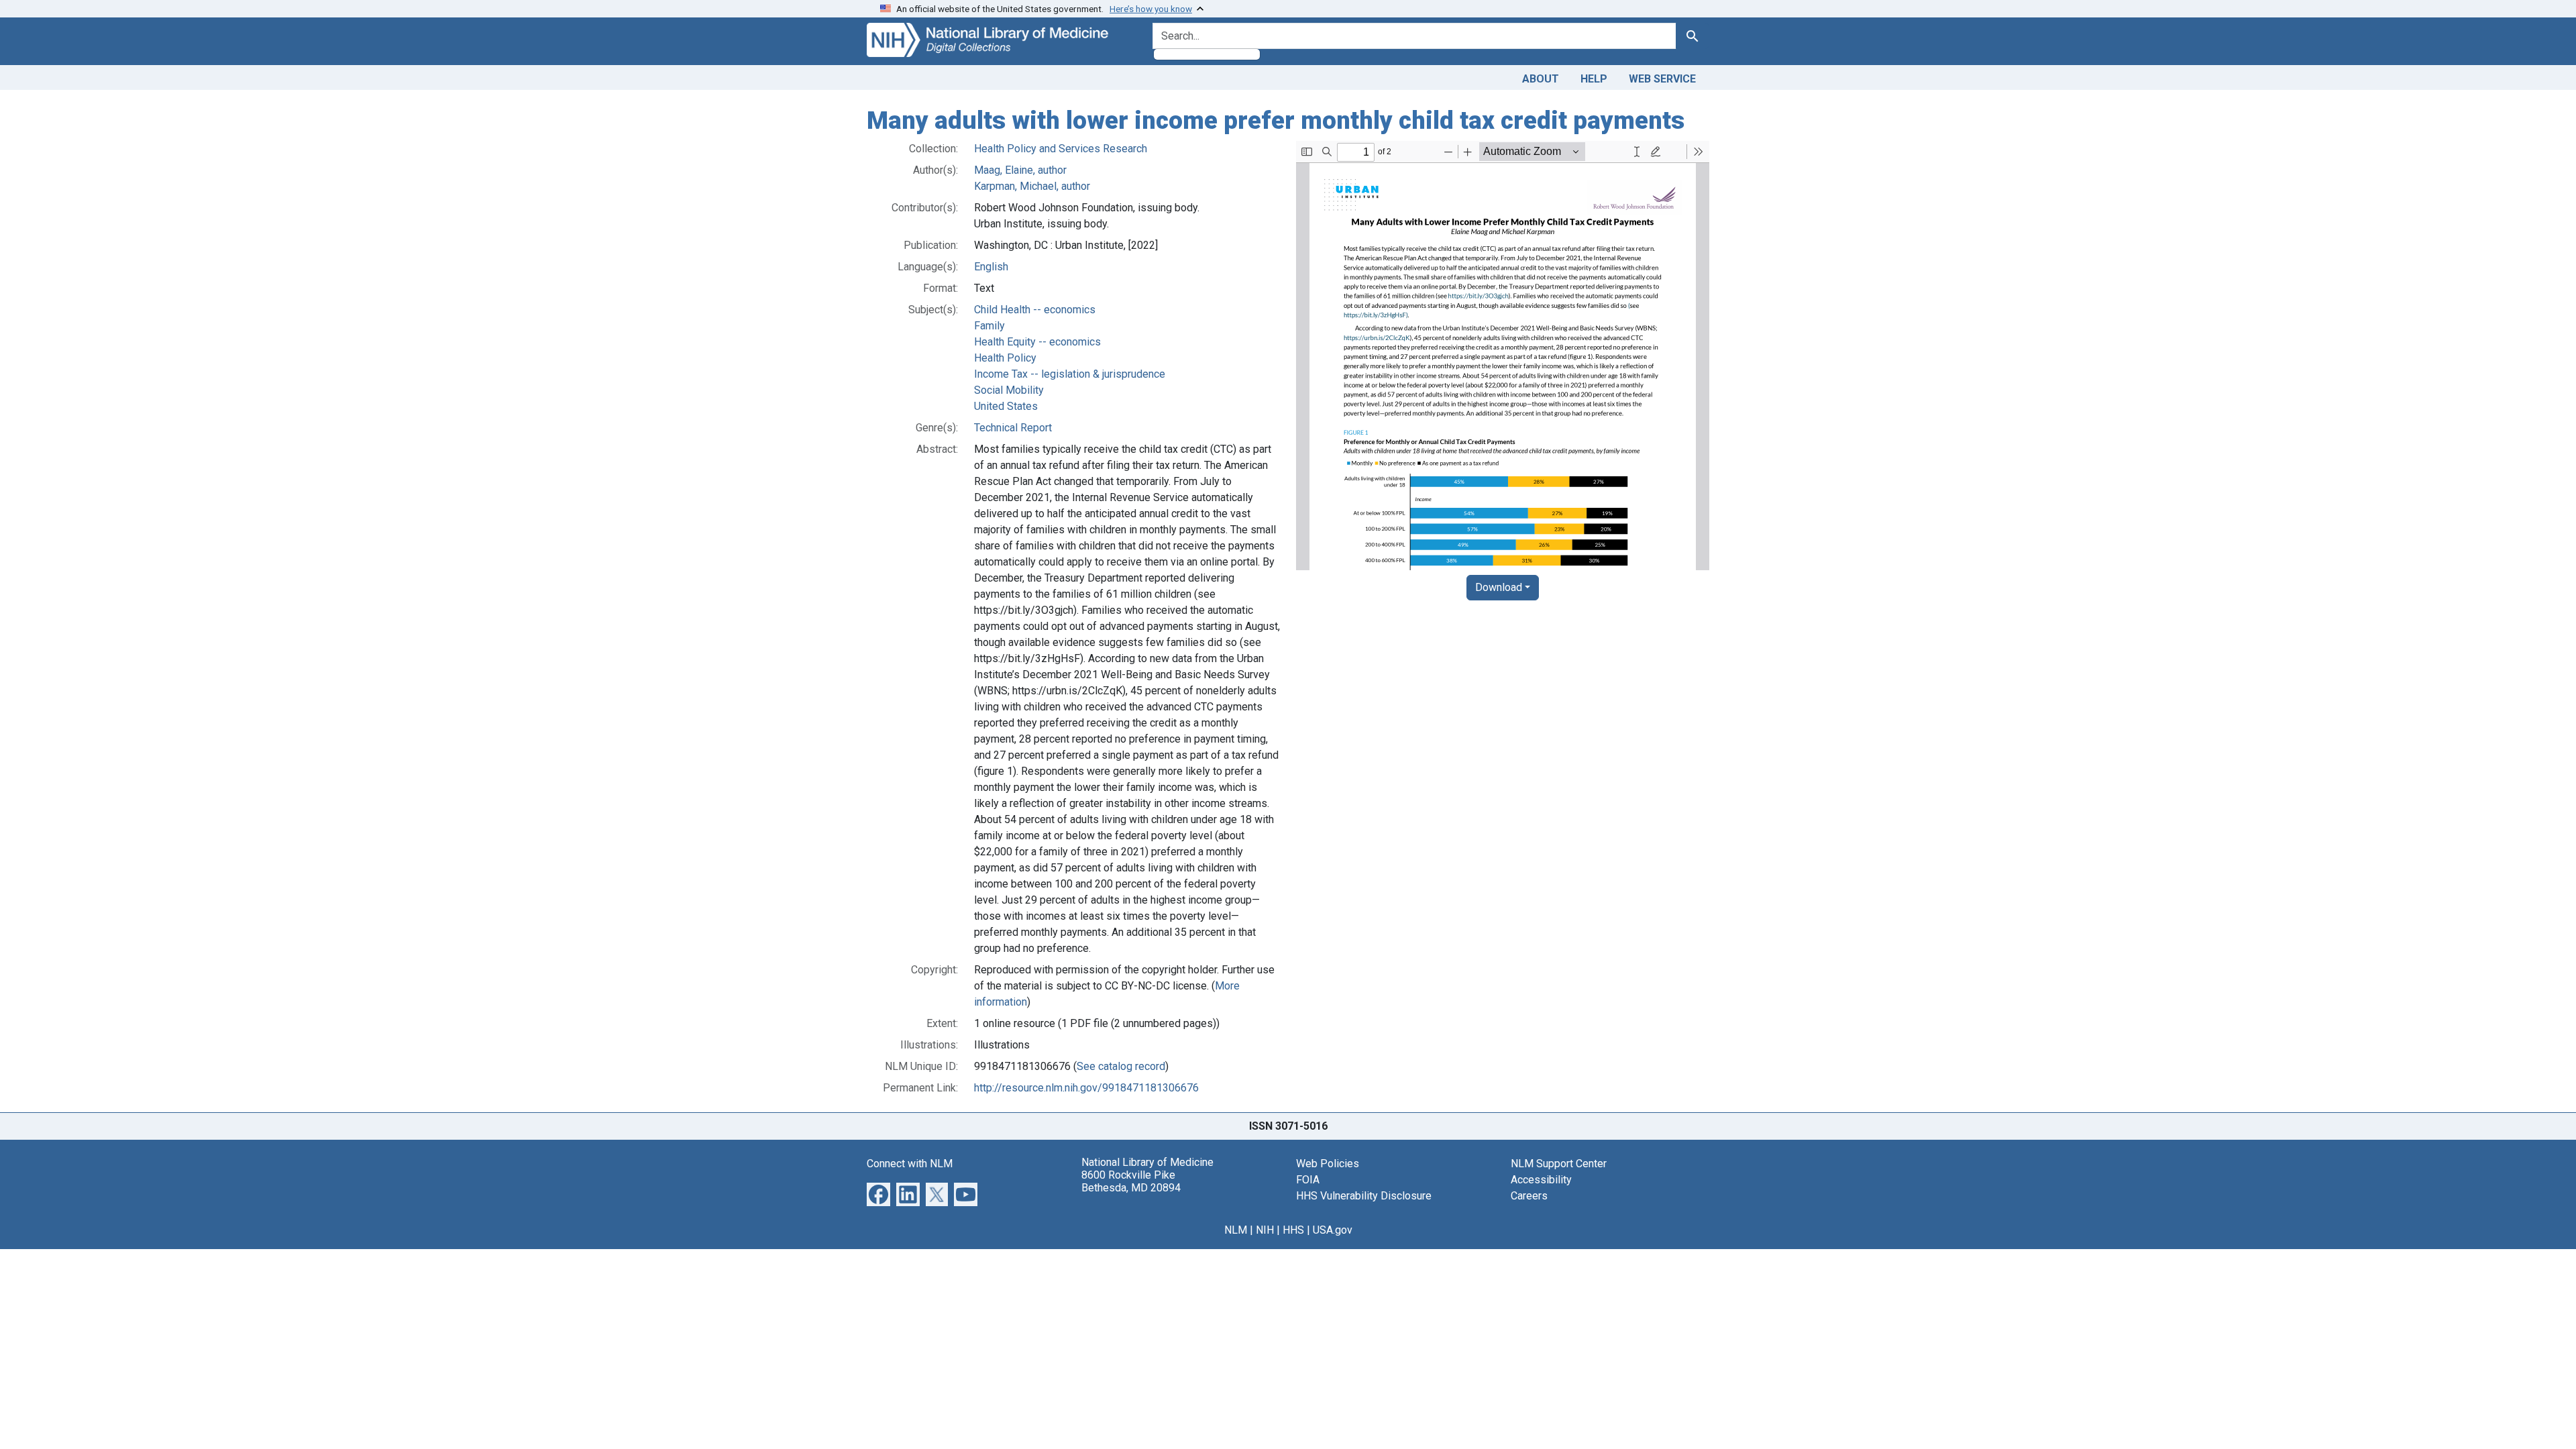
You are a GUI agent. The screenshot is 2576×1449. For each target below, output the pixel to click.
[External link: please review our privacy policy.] (878, 1193)
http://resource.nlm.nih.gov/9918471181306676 (1086, 1088)
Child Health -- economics (1035, 310)
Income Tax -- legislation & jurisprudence (1070, 374)
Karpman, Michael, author (1032, 186)
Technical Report (1013, 428)
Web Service (1662, 79)
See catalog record (1121, 1066)
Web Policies (1328, 1164)
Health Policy (1005, 358)
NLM (1236, 1230)
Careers (1529, 1196)
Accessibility (1541, 1180)
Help (1594, 79)
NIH (1265, 1230)
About (1541, 79)
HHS (1293, 1230)
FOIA (1308, 1180)
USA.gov (1333, 1230)
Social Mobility (1009, 390)
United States (1006, 406)
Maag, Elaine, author (1020, 170)
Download (1499, 587)
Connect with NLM (910, 1164)
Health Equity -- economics (1037, 342)
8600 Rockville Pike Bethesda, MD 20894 (1131, 1181)
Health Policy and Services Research (1061, 149)
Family (989, 326)
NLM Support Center (1559, 1164)
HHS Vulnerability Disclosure (1364, 1196)
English (991, 267)
